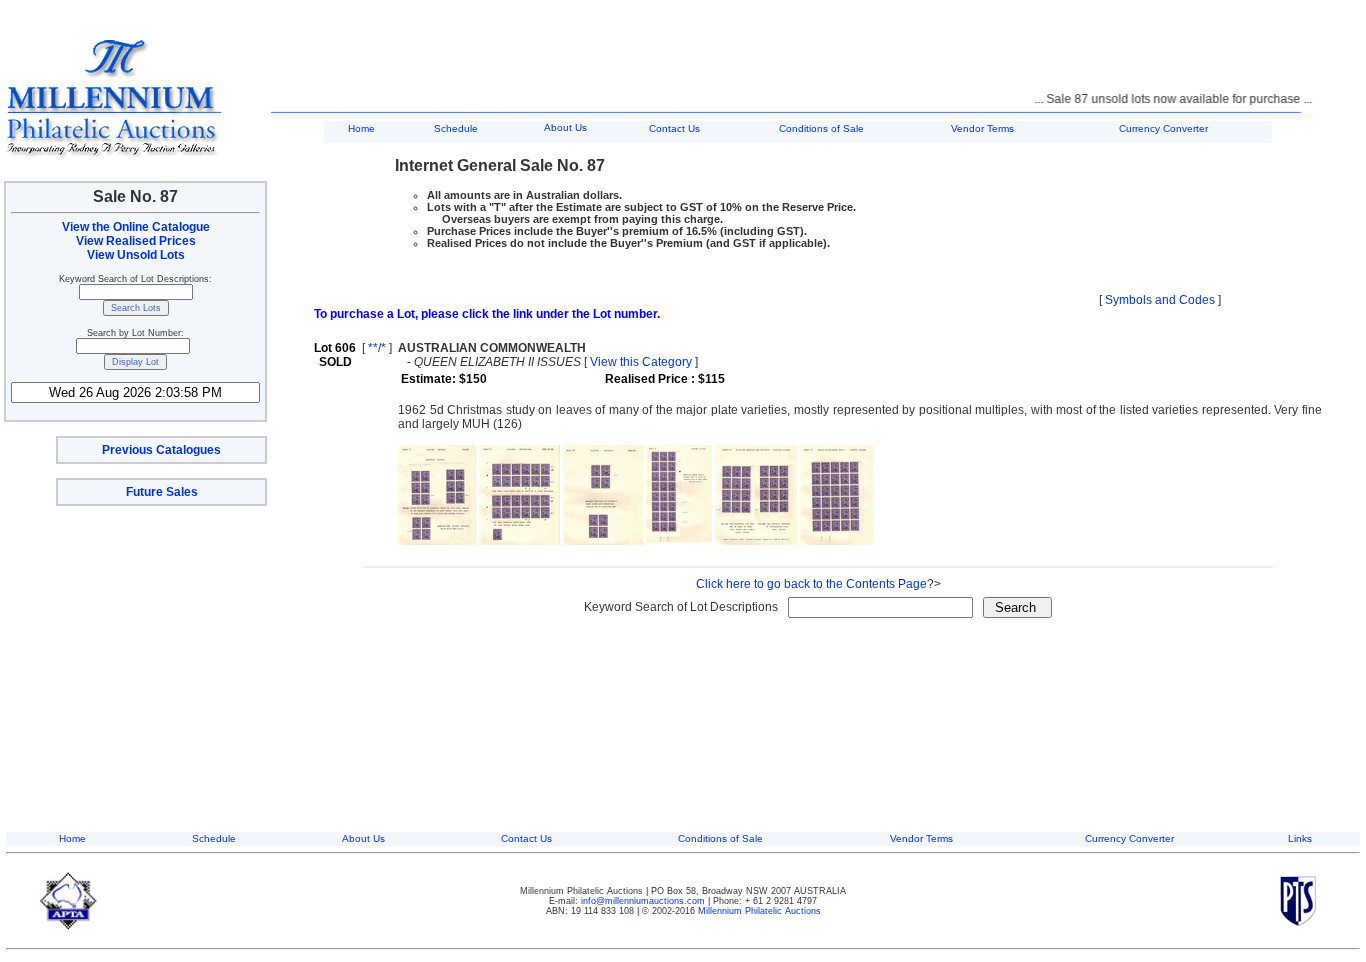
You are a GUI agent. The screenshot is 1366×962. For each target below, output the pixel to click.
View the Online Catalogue (136, 227)
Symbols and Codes (1160, 300)
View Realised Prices (136, 241)
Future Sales (162, 492)
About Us (565, 127)
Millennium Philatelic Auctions (759, 911)
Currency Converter (1163, 128)
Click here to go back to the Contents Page (811, 584)
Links (1300, 838)
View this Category (641, 362)
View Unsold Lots (136, 255)
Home (361, 128)
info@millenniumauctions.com (644, 901)
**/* (377, 348)
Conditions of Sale (821, 128)
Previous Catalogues (161, 450)
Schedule (456, 128)
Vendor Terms (982, 128)
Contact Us (674, 128)
